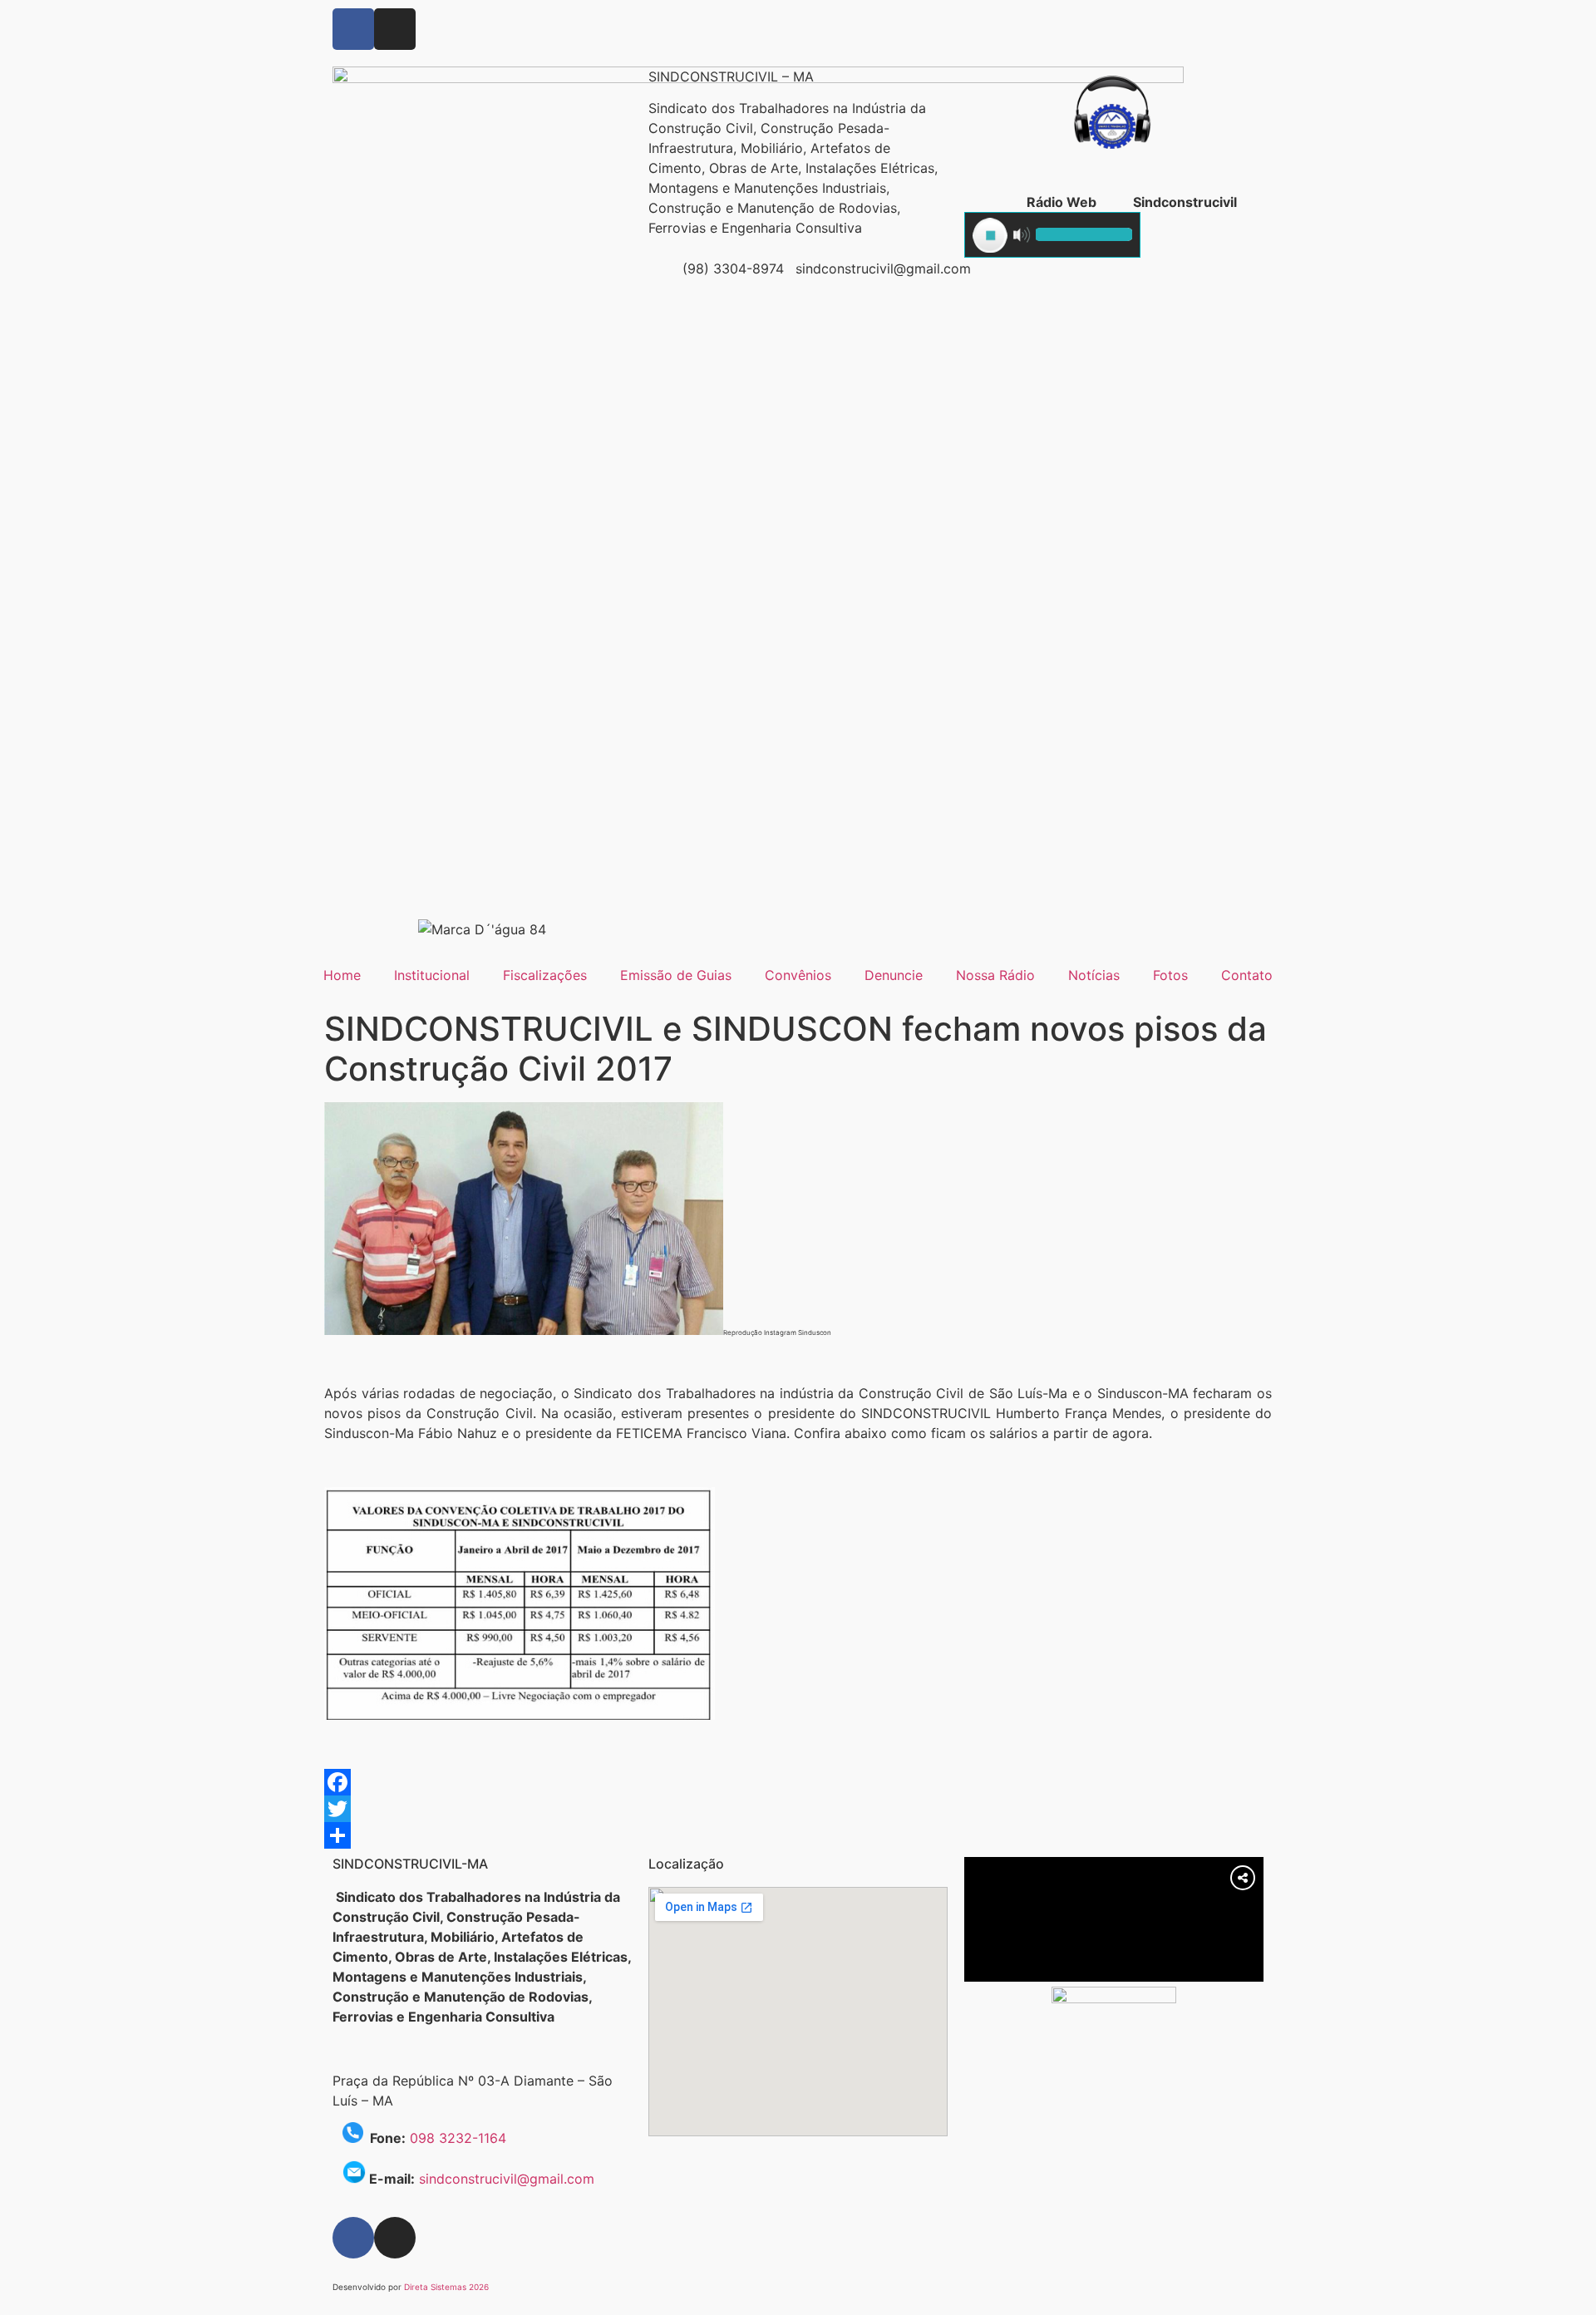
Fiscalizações (545, 975)
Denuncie (894, 975)
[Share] (798, 1835)
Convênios (798, 975)
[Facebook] (353, 29)
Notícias (1094, 975)
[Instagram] (395, 29)
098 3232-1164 (458, 2138)
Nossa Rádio (995, 975)
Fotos (1170, 975)
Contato (1247, 975)
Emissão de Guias (676, 975)
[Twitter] (798, 1809)
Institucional (432, 975)
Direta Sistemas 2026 (446, 2287)
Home (342, 975)
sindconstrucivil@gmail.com (507, 2179)
